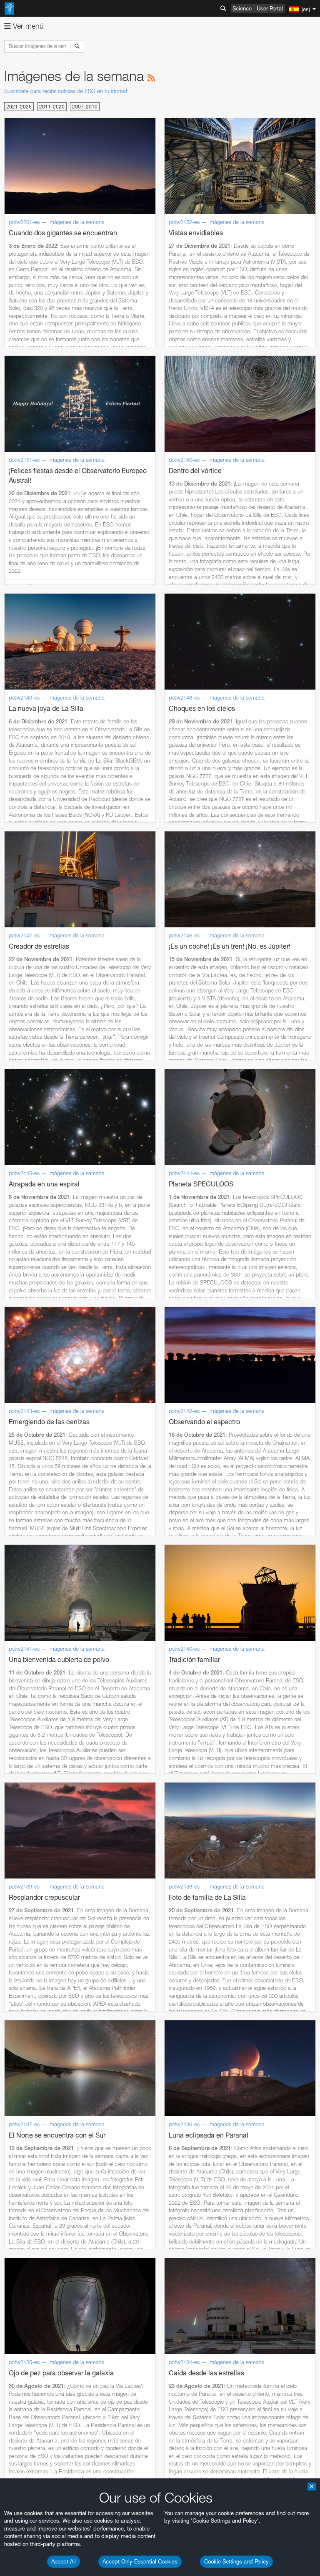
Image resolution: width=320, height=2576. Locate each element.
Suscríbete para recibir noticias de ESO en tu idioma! (66, 91)
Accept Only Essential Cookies (140, 2561)
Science (242, 8)
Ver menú (27, 26)
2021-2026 (19, 107)
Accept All (64, 2561)
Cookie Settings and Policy (236, 2561)
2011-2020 (52, 107)
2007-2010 (85, 107)
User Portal (270, 8)
